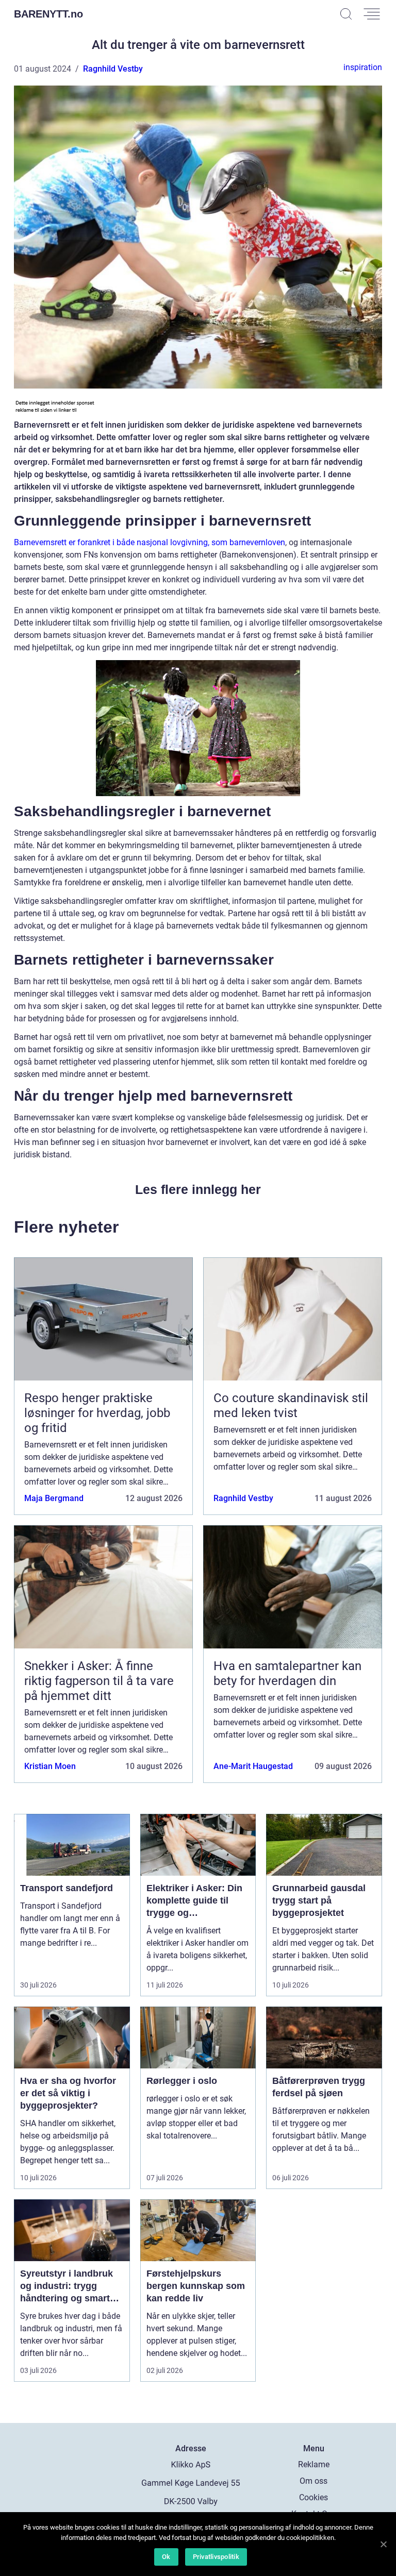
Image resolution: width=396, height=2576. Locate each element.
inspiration (363, 67)
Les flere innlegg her (198, 1189)
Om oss (313, 2481)
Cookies (313, 2497)
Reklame (314, 2464)
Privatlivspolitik (216, 2557)
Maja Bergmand (54, 1498)
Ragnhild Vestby (113, 69)
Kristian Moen (50, 1766)
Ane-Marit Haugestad (253, 1766)
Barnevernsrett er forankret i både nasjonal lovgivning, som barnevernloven (150, 542)
